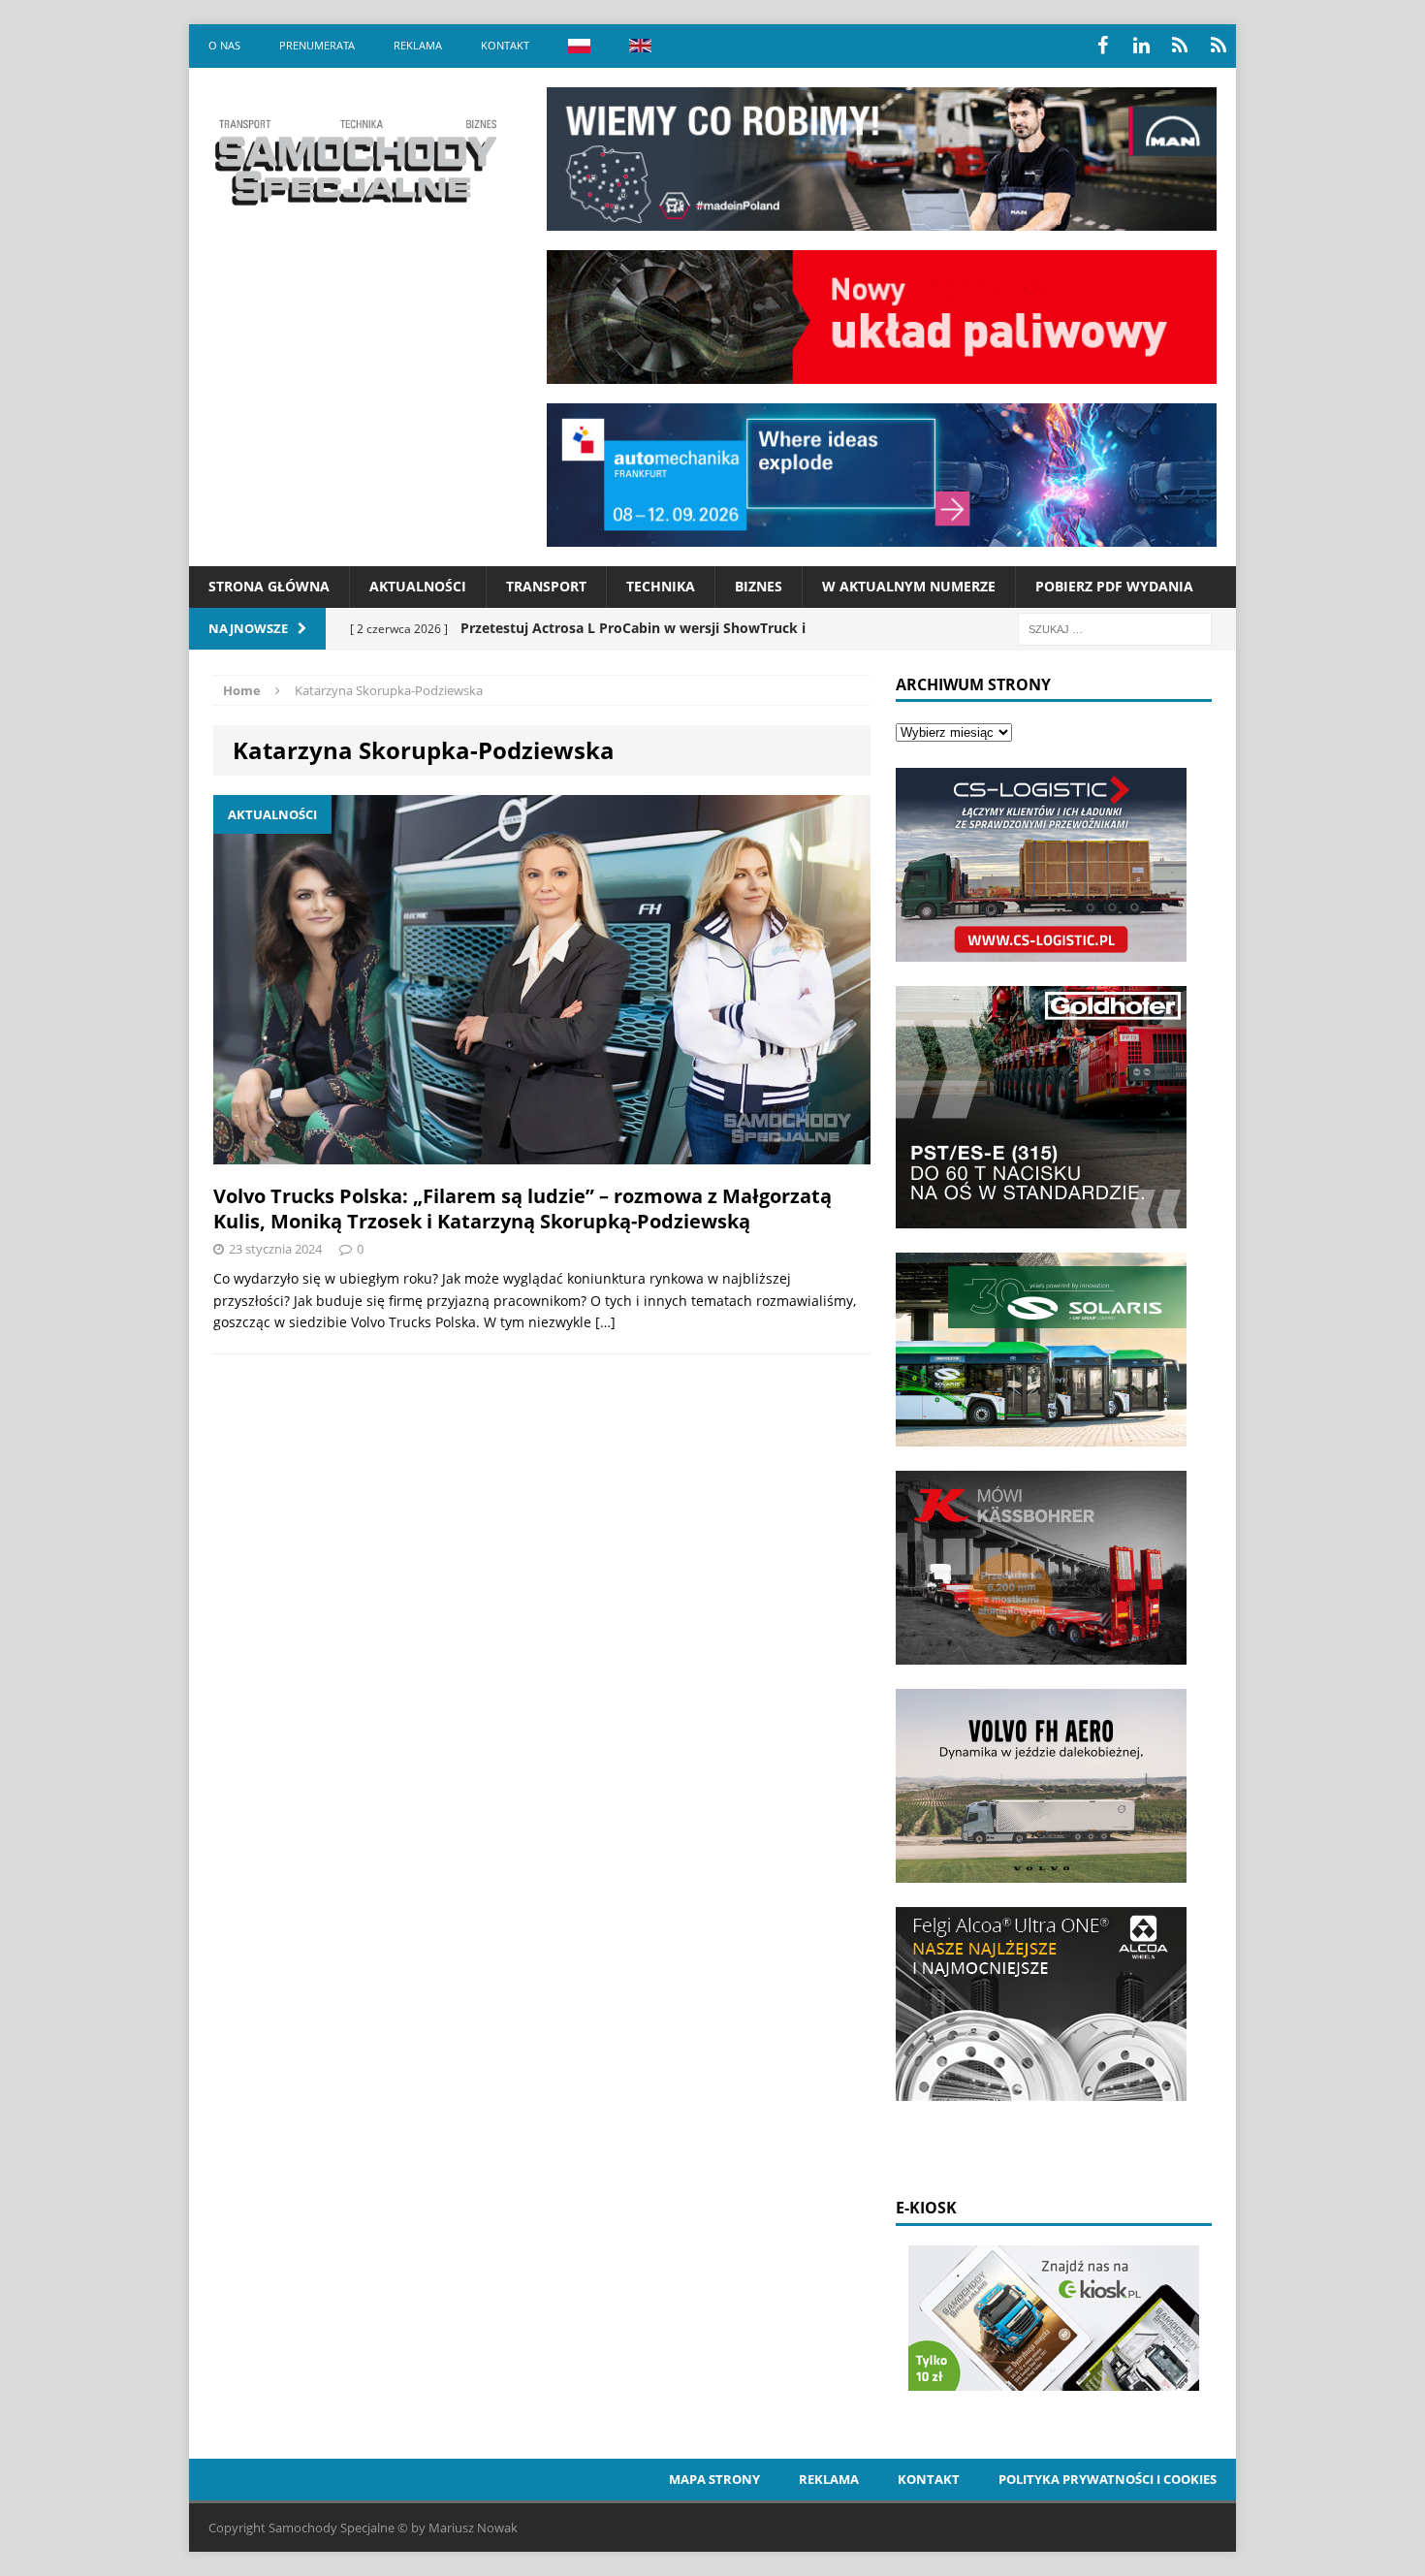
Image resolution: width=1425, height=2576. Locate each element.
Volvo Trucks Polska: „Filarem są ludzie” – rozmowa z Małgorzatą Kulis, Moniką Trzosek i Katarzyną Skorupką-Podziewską (522, 1208)
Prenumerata (317, 45)
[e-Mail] (1219, 46)
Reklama (418, 45)
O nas (224, 45)
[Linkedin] (1141, 46)
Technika (661, 586)
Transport (546, 586)
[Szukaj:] (1115, 628)
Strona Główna (269, 586)
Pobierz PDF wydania (1114, 586)
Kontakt (505, 45)
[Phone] (1180, 46)
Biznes (759, 586)
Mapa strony (714, 2479)
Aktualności (418, 586)
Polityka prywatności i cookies (1108, 2479)
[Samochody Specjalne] (355, 162)
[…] (605, 1322)
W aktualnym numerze (909, 586)
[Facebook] (1102, 46)
